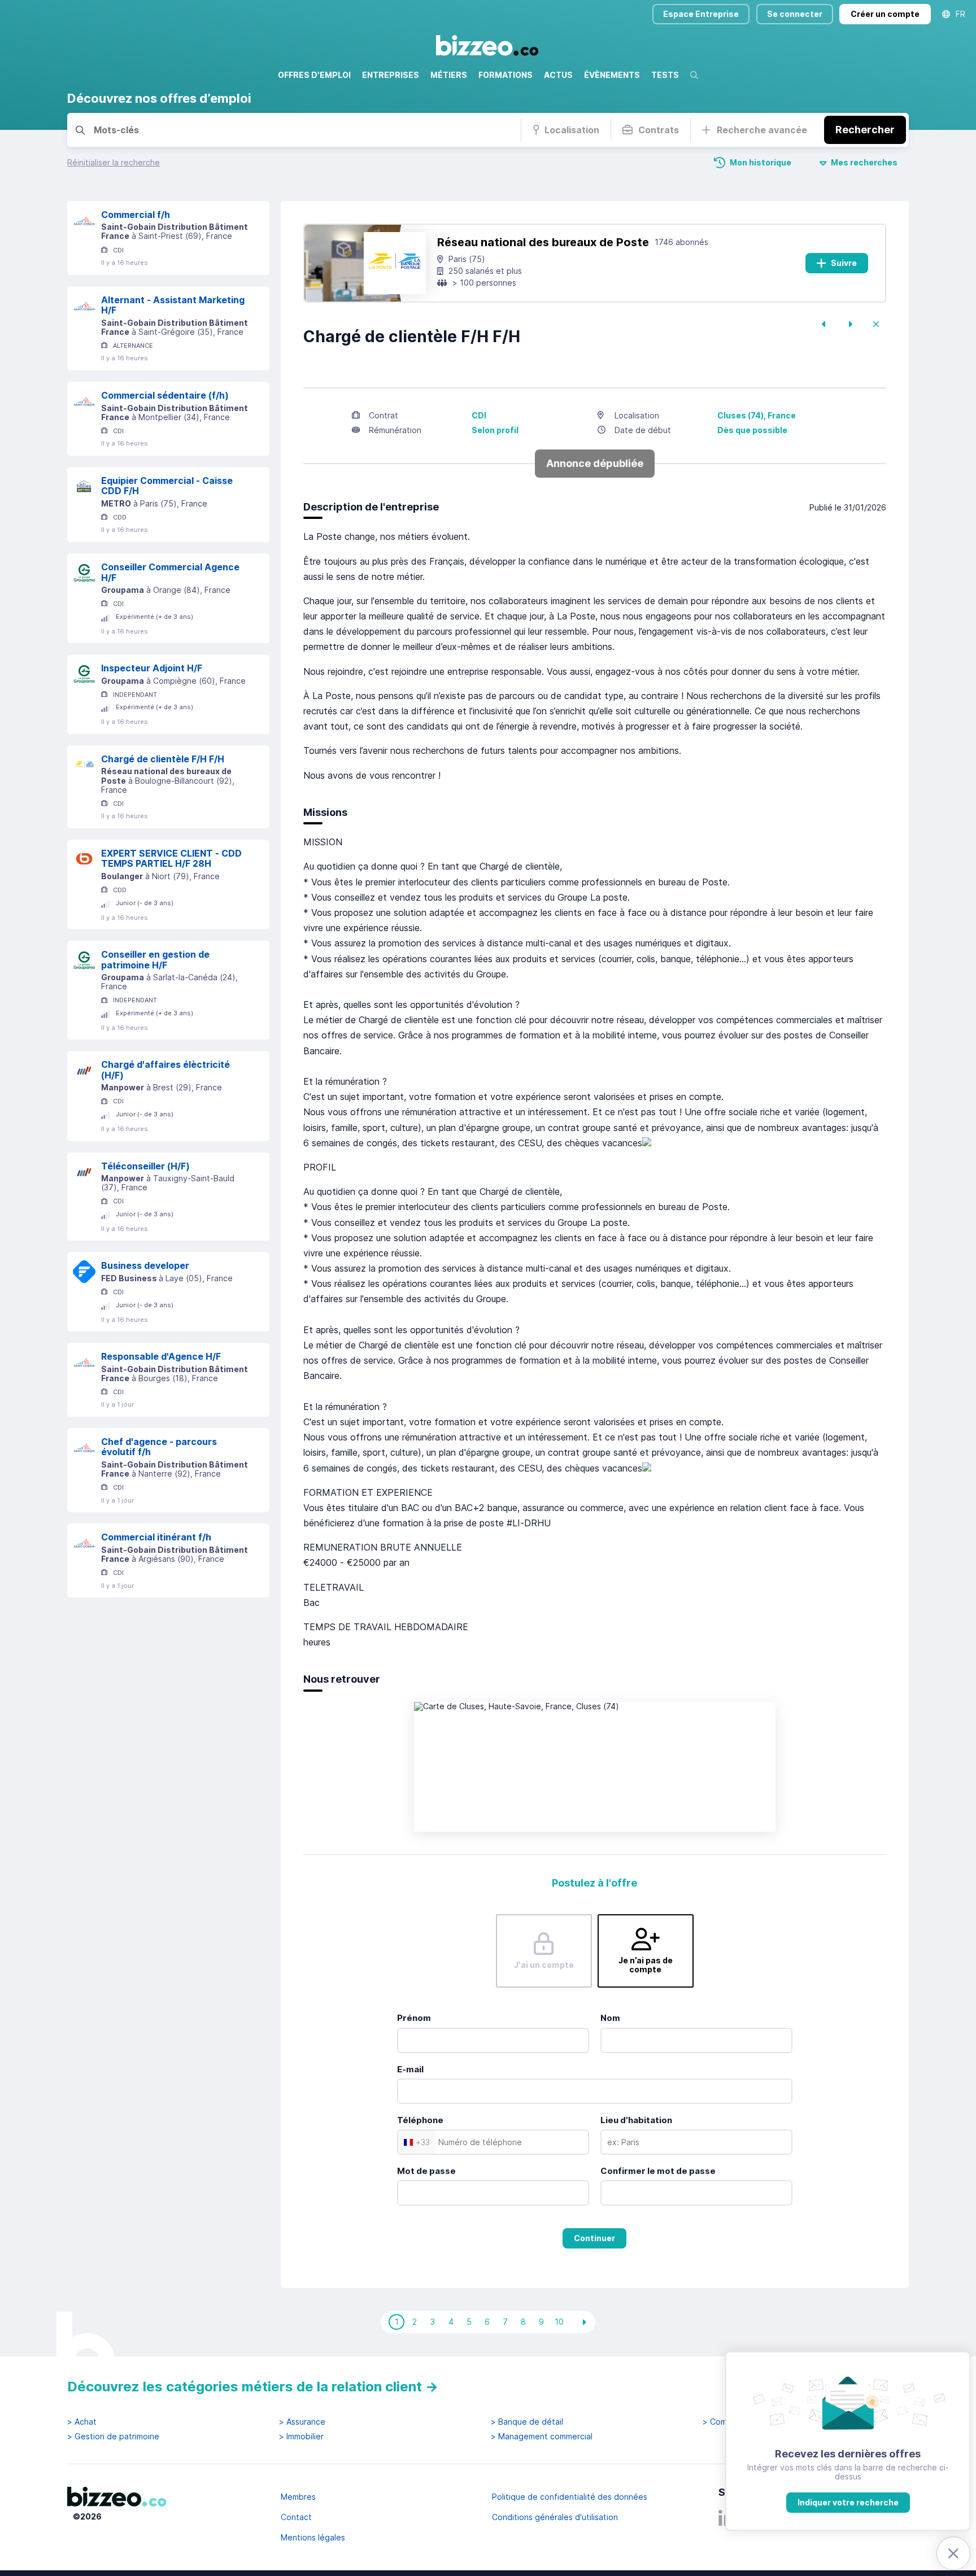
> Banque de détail (527, 2422)
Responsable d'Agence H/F (161, 1356)
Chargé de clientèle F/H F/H (163, 759)
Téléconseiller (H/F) (145, 1166)
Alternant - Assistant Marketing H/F (173, 305)
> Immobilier (301, 2437)
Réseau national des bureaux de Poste (543, 242)
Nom (610, 2018)
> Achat (82, 2422)
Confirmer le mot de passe (658, 2171)
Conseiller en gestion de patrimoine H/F (155, 960)
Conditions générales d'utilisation (555, 2517)
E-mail (410, 2069)
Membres (298, 2497)
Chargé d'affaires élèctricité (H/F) (165, 1070)
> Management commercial (542, 2437)
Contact (296, 2517)
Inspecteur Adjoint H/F (152, 668)
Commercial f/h (136, 215)
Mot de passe (426, 2171)
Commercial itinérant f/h (156, 1537)
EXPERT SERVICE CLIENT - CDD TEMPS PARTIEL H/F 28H (171, 859)
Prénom (414, 2018)
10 (559, 2322)
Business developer (145, 1265)
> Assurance (302, 2422)
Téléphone (420, 2120)
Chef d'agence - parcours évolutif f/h (159, 1447)
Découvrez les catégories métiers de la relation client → (253, 2387)
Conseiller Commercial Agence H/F (170, 572)
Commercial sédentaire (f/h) (165, 395)
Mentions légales (313, 2537)
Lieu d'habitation (636, 2120)
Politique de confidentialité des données (570, 2497)
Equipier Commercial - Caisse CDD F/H (167, 486)
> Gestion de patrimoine (113, 2437)
